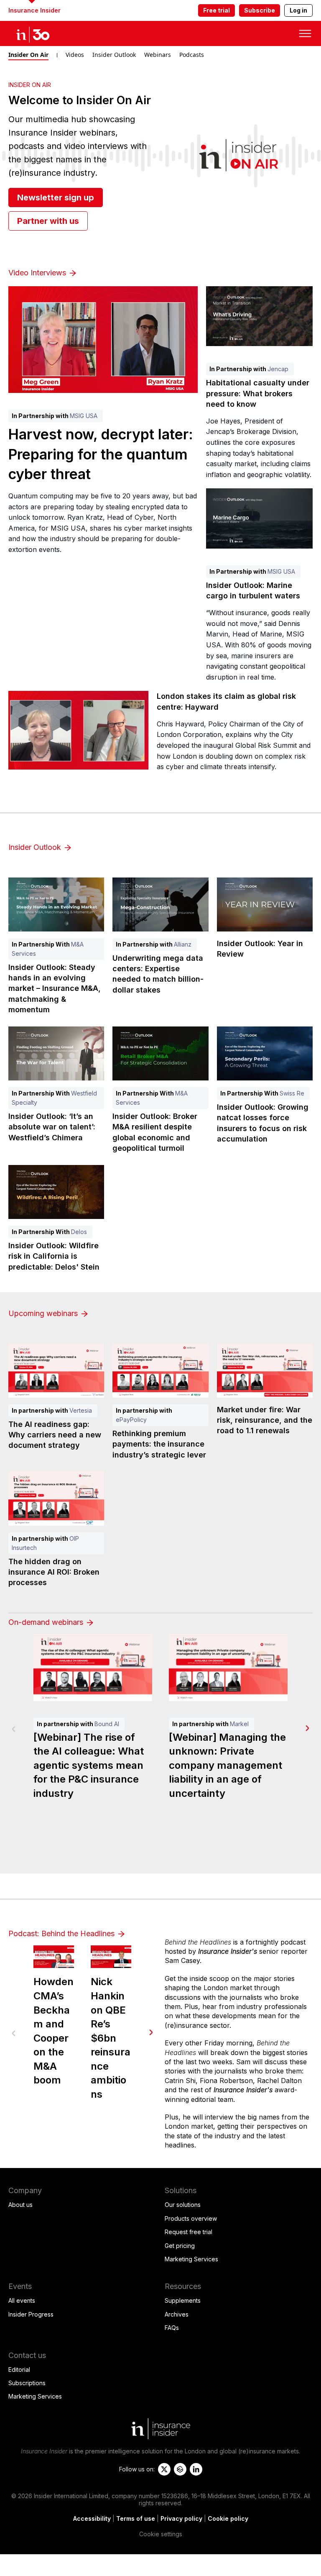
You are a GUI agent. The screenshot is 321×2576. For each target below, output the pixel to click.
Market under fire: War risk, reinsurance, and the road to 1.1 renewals (265, 1420)
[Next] (307, 1728)
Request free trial (189, 2232)
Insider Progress (31, 2314)
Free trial (217, 10)
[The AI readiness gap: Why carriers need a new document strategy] (56, 1371)
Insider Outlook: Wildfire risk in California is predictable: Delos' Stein (54, 1256)
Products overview (191, 2218)
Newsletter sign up (56, 198)
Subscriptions (27, 2383)
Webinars (158, 55)
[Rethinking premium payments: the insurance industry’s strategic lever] (160, 1371)
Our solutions (183, 2205)
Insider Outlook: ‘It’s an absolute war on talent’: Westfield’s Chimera (52, 1127)
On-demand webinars (47, 1622)
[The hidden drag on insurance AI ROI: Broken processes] (56, 1499)
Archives (177, 2314)
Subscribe (260, 10)
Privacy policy (181, 2518)
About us (20, 2205)
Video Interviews (38, 273)
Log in (298, 10)
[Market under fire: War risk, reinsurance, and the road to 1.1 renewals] (265, 1371)
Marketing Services (191, 2259)
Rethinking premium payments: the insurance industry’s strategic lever (159, 1444)
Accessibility (92, 2518)
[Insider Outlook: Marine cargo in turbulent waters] (259, 518)
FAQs (172, 2328)
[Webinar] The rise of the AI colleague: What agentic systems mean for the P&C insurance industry (89, 1765)
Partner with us (48, 221)
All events (22, 2300)
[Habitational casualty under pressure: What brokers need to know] (259, 316)
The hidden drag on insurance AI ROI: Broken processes (54, 1572)
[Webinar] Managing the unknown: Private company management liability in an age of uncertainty (227, 1765)
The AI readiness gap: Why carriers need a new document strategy (55, 1435)
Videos (75, 55)
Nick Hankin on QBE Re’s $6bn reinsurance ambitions (111, 2038)
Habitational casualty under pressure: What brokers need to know (258, 393)
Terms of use (136, 2518)
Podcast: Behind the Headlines (62, 1933)
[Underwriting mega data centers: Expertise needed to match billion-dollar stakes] (160, 904)
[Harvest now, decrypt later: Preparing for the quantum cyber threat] (103, 340)
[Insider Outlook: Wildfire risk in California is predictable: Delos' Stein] (56, 1192)
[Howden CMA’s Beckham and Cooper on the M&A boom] (54, 1957)
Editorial (19, 2369)
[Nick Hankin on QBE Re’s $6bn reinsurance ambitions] (111, 1957)
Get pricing (180, 2246)
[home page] (42, 33)
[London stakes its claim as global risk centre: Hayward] (78, 730)
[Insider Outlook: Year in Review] (265, 904)
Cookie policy (228, 2518)
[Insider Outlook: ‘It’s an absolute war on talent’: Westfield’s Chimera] (56, 1053)
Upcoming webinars (44, 1313)
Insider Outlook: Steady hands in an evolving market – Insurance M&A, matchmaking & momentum (55, 988)
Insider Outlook (114, 55)
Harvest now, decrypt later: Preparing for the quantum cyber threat (101, 454)
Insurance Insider (34, 10)
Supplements (183, 2300)
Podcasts (192, 55)
